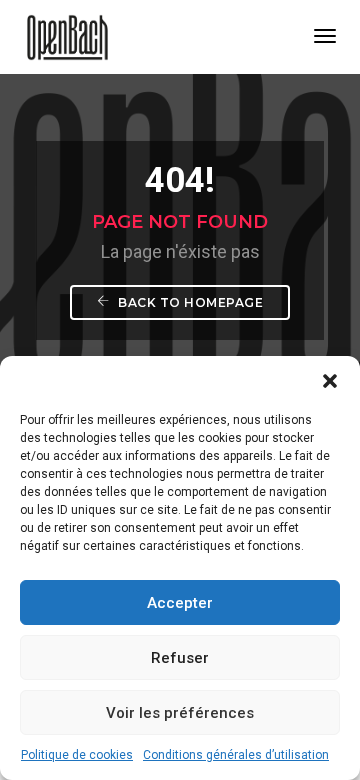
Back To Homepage (189, 302)
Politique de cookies (77, 755)
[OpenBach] (67, 36)
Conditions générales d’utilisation (236, 755)
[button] (330, 381)
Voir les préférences (180, 713)
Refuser (180, 658)
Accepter (180, 603)
